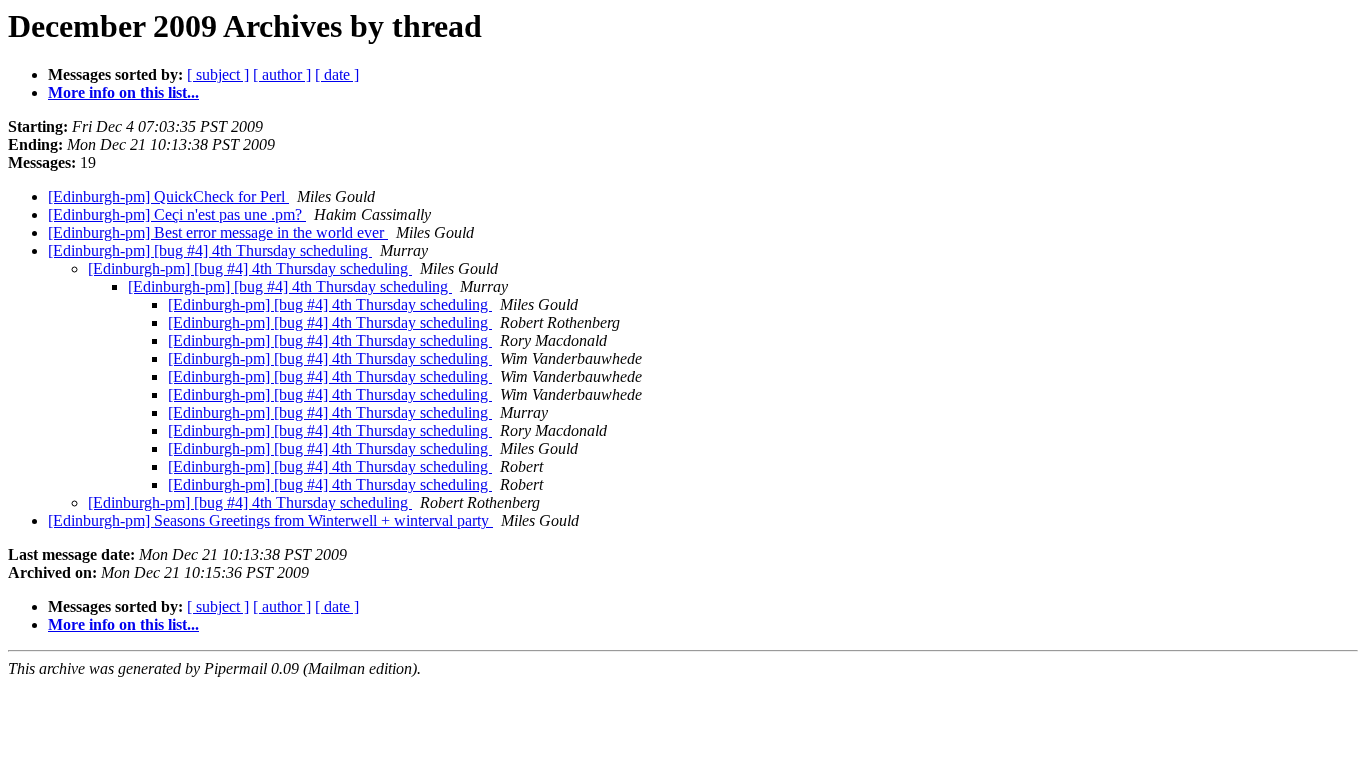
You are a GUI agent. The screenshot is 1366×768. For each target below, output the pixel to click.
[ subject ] (218, 74)
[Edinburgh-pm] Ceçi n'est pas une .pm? (177, 214)
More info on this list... (123, 92)
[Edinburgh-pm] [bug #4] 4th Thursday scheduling (210, 250)
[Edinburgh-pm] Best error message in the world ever (218, 232)
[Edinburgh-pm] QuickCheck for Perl (168, 196)
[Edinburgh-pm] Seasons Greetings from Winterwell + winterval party (270, 520)
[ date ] (337, 74)
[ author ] (282, 74)
